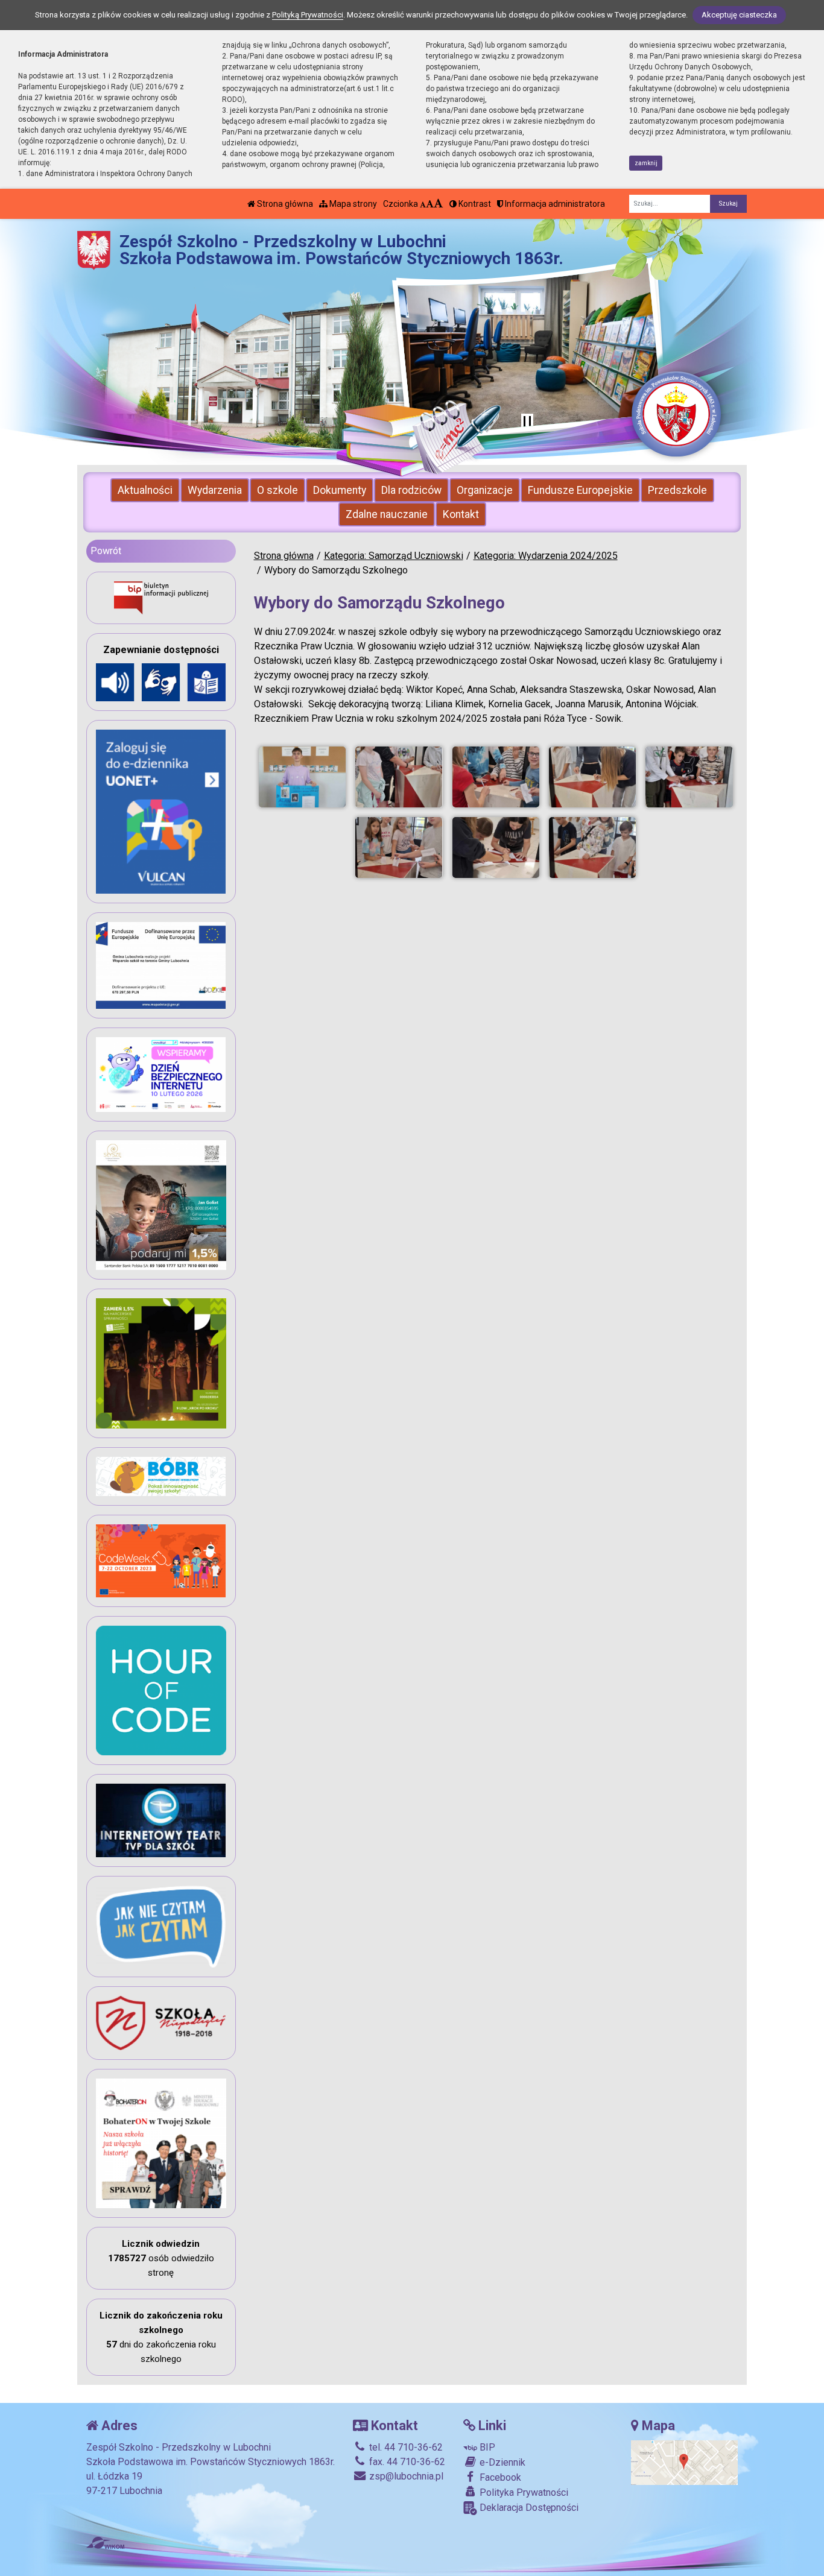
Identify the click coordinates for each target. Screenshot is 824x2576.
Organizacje (485, 490)
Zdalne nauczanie (387, 514)
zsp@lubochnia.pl (405, 2476)
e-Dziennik (501, 2462)
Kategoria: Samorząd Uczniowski (394, 556)
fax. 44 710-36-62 (406, 2462)
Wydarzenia (215, 490)
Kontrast (474, 204)
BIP (486, 2447)
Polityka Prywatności (523, 2492)
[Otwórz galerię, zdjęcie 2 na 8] (399, 777)
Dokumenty (340, 490)
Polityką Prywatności (308, 15)
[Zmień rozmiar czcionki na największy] (439, 204)
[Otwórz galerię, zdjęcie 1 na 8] (302, 777)
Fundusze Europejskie (580, 490)
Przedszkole (677, 490)
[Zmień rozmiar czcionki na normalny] (423, 204)
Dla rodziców (411, 490)
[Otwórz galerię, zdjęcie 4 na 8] (592, 777)
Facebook (499, 2477)
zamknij (646, 163)
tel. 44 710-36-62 (405, 2447)
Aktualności (145, 490)
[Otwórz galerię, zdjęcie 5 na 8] (689, 777)
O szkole (277, 490)
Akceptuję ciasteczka (739, 15)
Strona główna (284, 204)
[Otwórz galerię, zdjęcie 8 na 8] (592, 848)
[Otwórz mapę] (684, 2462)
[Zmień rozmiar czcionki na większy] (430, 204)
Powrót (106, 551)
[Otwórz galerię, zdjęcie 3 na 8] (496, 777)
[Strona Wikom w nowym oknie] (105, 2543)
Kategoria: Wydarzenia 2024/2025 (546, 556)
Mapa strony (352, 204)
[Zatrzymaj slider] (527, 422)
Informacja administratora (554, 204)
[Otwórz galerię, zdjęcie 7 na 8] (496, 848)
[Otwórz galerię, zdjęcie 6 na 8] (399, 848)
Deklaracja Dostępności (528, 2508)
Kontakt (461, 514)
